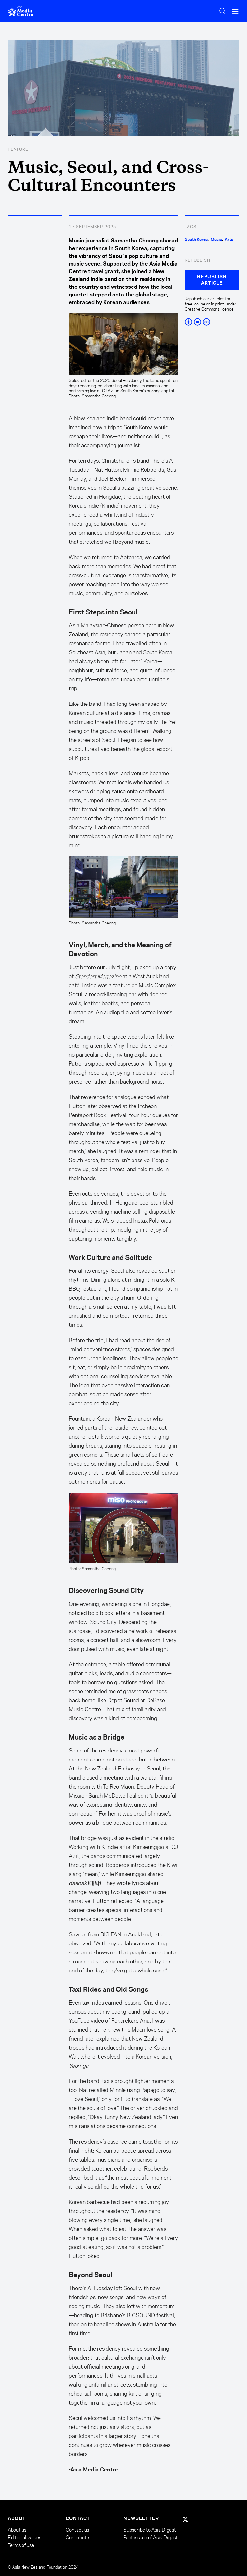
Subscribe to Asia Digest (150, 2530)
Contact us (77, 2530)
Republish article (212, 280)
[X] (185, 2519)
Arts (229, 240)
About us (17, 2530)
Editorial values (24, 2538)
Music (216, 240)
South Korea (196, 240)
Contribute (77, 2538)
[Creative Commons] (212, 322)
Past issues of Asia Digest (151, 2538)
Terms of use (21, 2545)
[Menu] (235, 11)
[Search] (223, 11)
